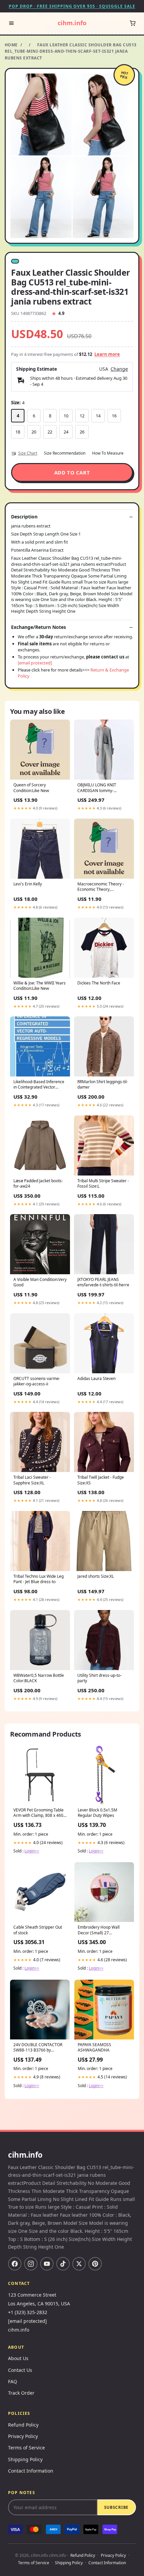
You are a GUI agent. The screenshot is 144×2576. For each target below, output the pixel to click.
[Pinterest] (95, 2264)
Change (119, 369)
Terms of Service (26, 2448)
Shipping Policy (25, 2459)
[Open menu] (11, 23)
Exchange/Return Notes (39, 627)
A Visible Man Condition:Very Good (40, 1282)
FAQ (13, 2381)
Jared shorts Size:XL (96, 1576)
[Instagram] (31, 2264)
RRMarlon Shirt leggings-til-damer (103, 1085)
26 (82, 432)
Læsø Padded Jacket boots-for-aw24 (38, 1184)
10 (66, 416)
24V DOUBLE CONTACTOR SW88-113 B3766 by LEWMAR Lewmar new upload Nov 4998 (38, 2048)
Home (11, 45)
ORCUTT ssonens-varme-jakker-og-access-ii (37, 1381)
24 (66, 432)
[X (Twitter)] (79, 2264)
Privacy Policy (23, 2436)
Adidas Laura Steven (96, 1379)
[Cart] (133, 23)
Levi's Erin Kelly (28, 884)
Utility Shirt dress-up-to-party (99, 1678)
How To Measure (108, 453)
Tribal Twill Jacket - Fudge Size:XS (101, 1480)
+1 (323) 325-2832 (28, 2312)
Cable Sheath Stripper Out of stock (38, 1930)
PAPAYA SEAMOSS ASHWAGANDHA (94, 2048)
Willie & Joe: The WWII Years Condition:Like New (40, 986)
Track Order (21, 2393)
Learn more (107, 354)
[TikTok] (63, 2264)
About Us (18, 2358)
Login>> (32, 1851)
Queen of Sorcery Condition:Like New (31, 788)
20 (34, 432)
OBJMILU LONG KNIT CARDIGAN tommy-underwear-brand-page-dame (100, 788)
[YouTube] (47, 2264)
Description (24, 517)
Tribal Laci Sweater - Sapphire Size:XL (32, 1480)
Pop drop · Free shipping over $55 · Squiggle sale (72, 6)
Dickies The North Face (99, 983)
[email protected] (35, 663)
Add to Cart (72, 472)
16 (114, 416)
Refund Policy (23, 2425)
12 (82, 416)
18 (18, 432)
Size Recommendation (65, 453)
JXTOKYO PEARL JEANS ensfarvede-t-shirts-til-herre (103, 1282)
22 (50, 432)
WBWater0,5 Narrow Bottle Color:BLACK (39, 1678)
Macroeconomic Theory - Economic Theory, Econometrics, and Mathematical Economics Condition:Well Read (101, 887)
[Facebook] (15, 2264)
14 (98, 416)
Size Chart (28, 453)
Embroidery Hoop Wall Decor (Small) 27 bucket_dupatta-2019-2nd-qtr (102, 1930)
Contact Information (31, 2471)
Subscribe (116, 2507)
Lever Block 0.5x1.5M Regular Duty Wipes (97, 1813)
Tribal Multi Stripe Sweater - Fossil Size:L (103, 1184)
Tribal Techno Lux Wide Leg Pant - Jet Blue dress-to (39, 1579)
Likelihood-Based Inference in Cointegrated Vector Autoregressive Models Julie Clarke (39, 1085)
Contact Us (20, 2370)
